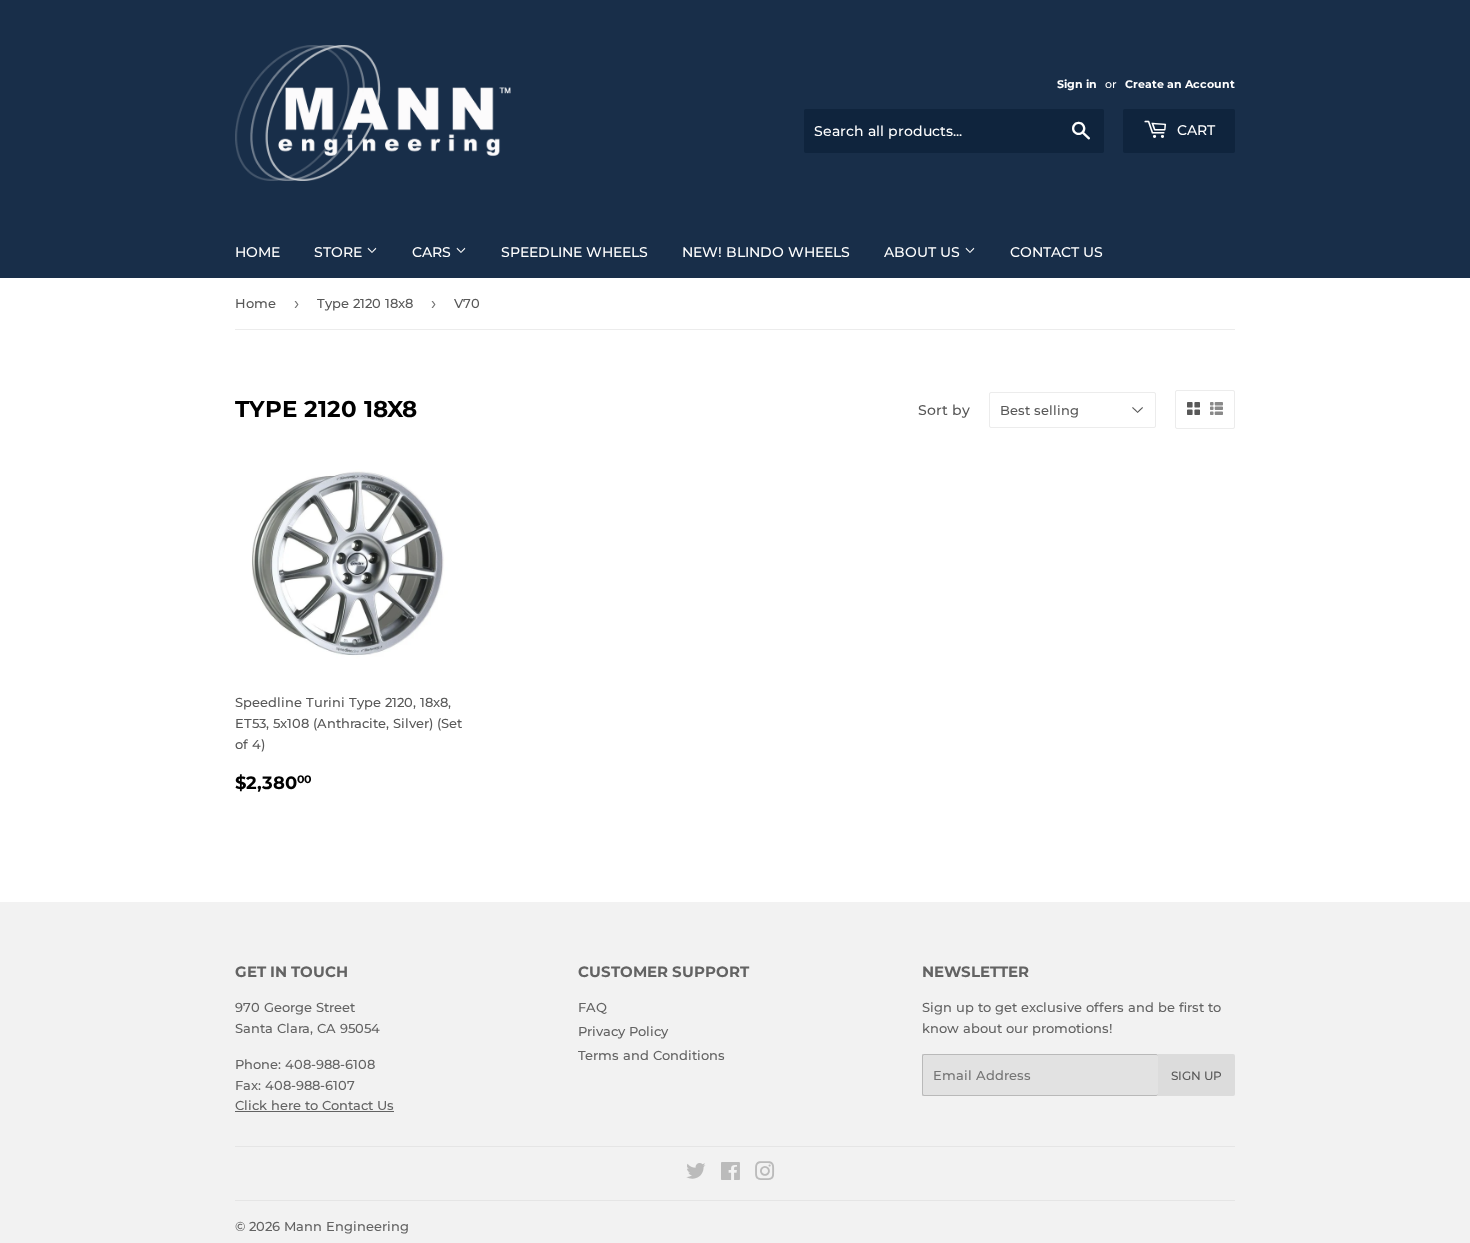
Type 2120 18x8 (365, 303)
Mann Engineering (346, 1226)
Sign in (1077, 84)
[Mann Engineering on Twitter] (696, 1174)
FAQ (592, 1007)
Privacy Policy (623, 1031)
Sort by (944, 410)
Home (257, 252)
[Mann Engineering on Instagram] (765, 1174)
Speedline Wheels (574, 252)
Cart (1194, 130)
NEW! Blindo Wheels (766, 252)
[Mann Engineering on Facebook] (730, 1174)
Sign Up (1196, 1075)
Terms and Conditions (651, 1055)
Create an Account (1180, 84)
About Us (924, 252)
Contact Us (1056, 252)
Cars (433, 252)
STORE (340, 252)
